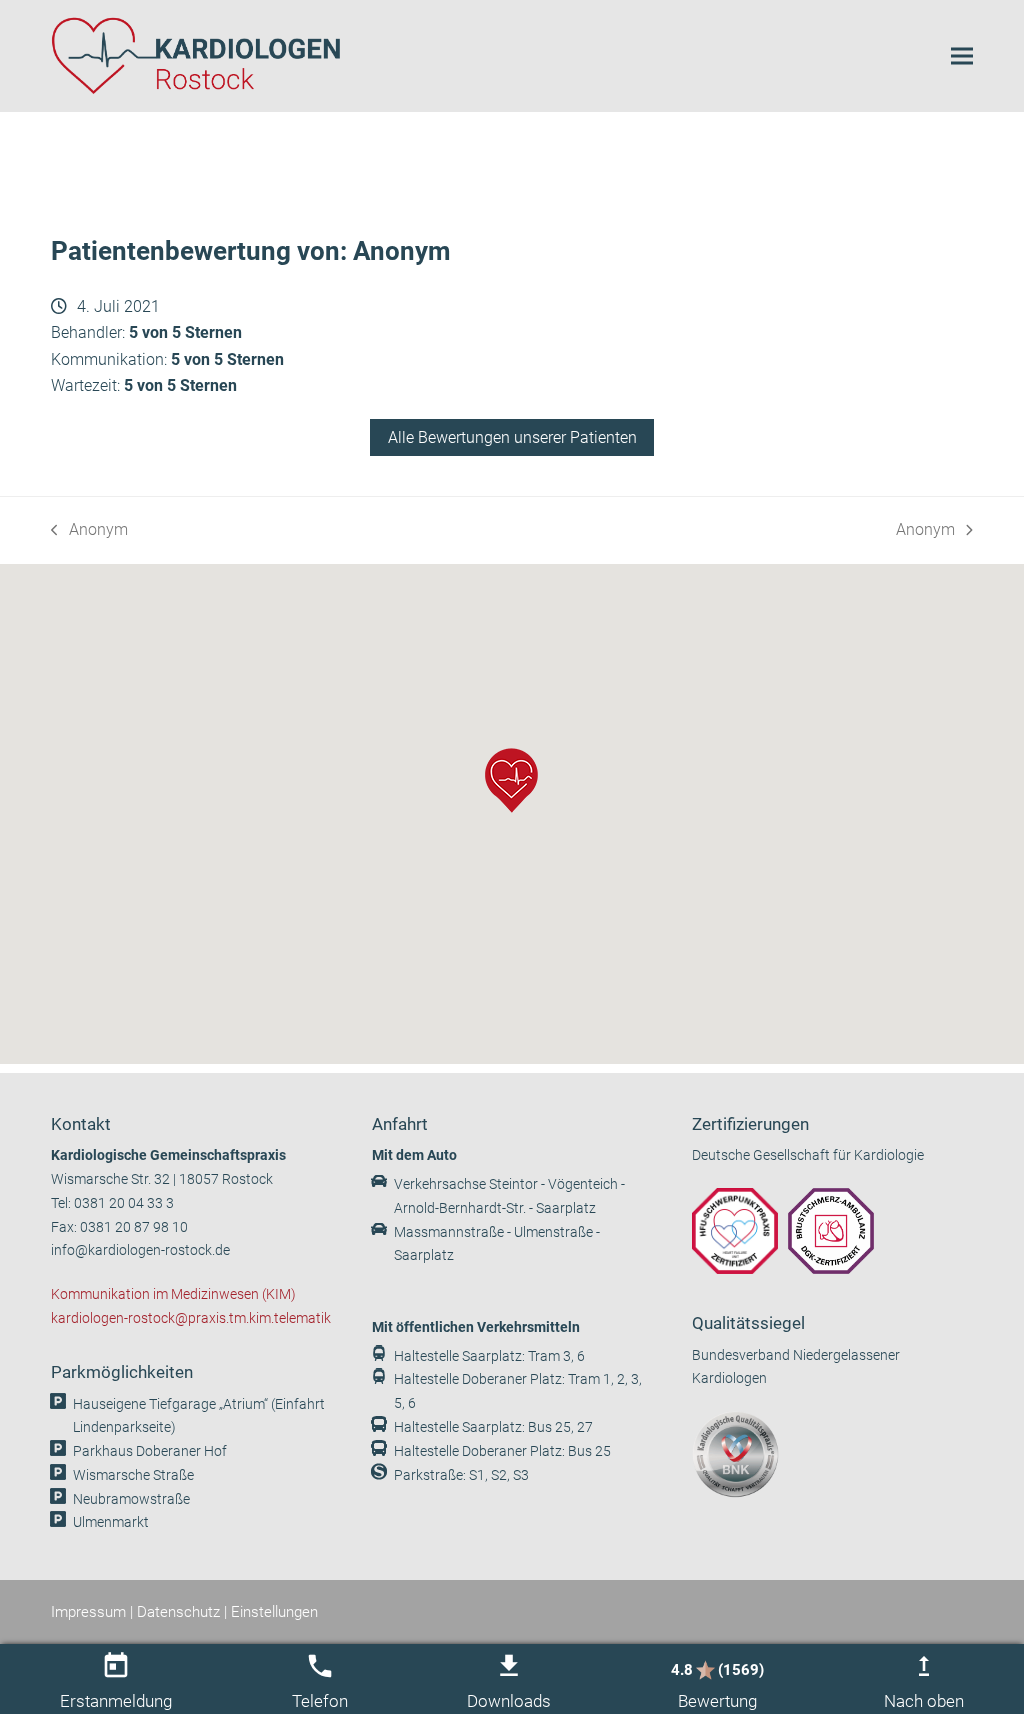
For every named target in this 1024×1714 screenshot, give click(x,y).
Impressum (88, 1612)
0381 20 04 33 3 (124, 1203)
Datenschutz (178, 1612)
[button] (962, 55)
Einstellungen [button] (274, 1612)
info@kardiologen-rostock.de (140, 1250)
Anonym (89, 531)
